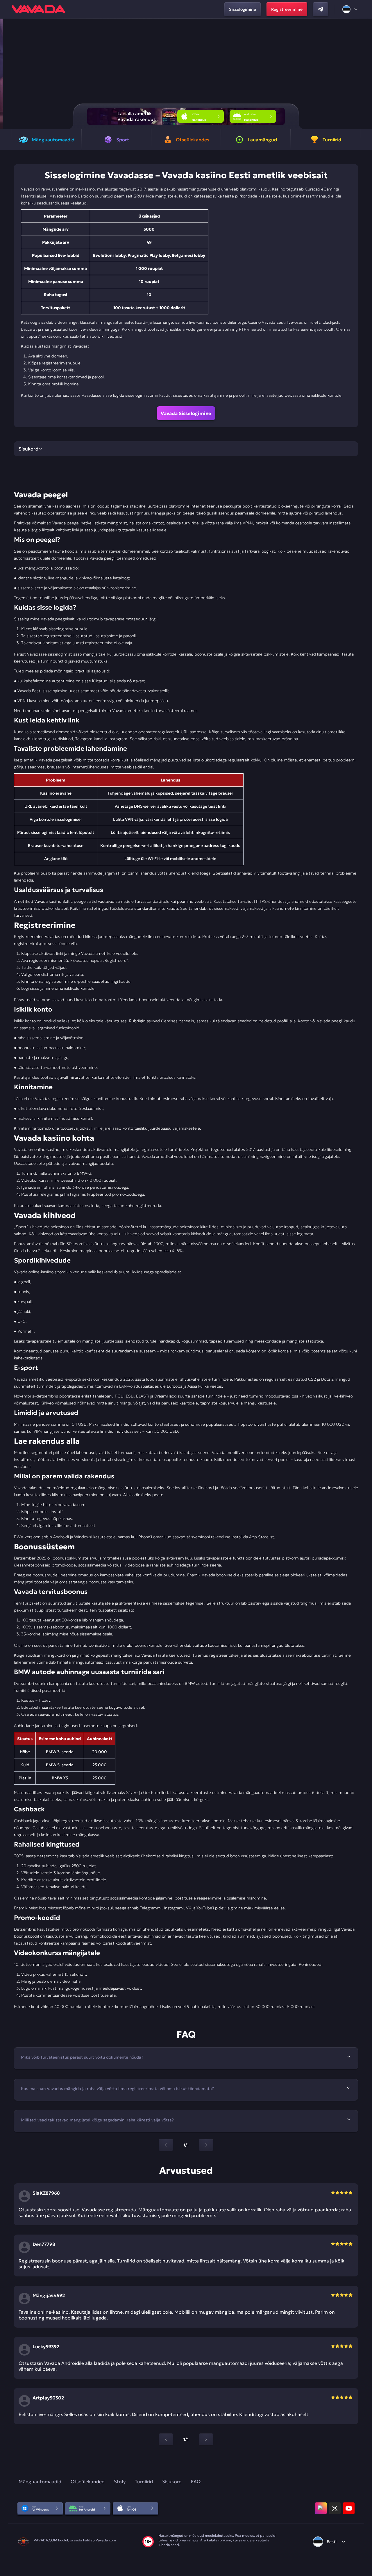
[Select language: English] (350, 9)
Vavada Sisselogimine (186, 413)
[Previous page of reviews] (166, 2439)
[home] (38, 9)
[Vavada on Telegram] (321, 9)
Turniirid (144, 2481)
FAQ (196, 2481)
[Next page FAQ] (206, 2145)
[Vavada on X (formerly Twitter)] (335, 2508)
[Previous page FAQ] (166, 2145)
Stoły (120, 2481)
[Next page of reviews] (206, 2439)
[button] (365, 74)
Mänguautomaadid (40, 2481)
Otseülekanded (88, 2481)
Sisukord (172, 2481)
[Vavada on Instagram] (321, 2508)
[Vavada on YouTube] (349, 2508)
